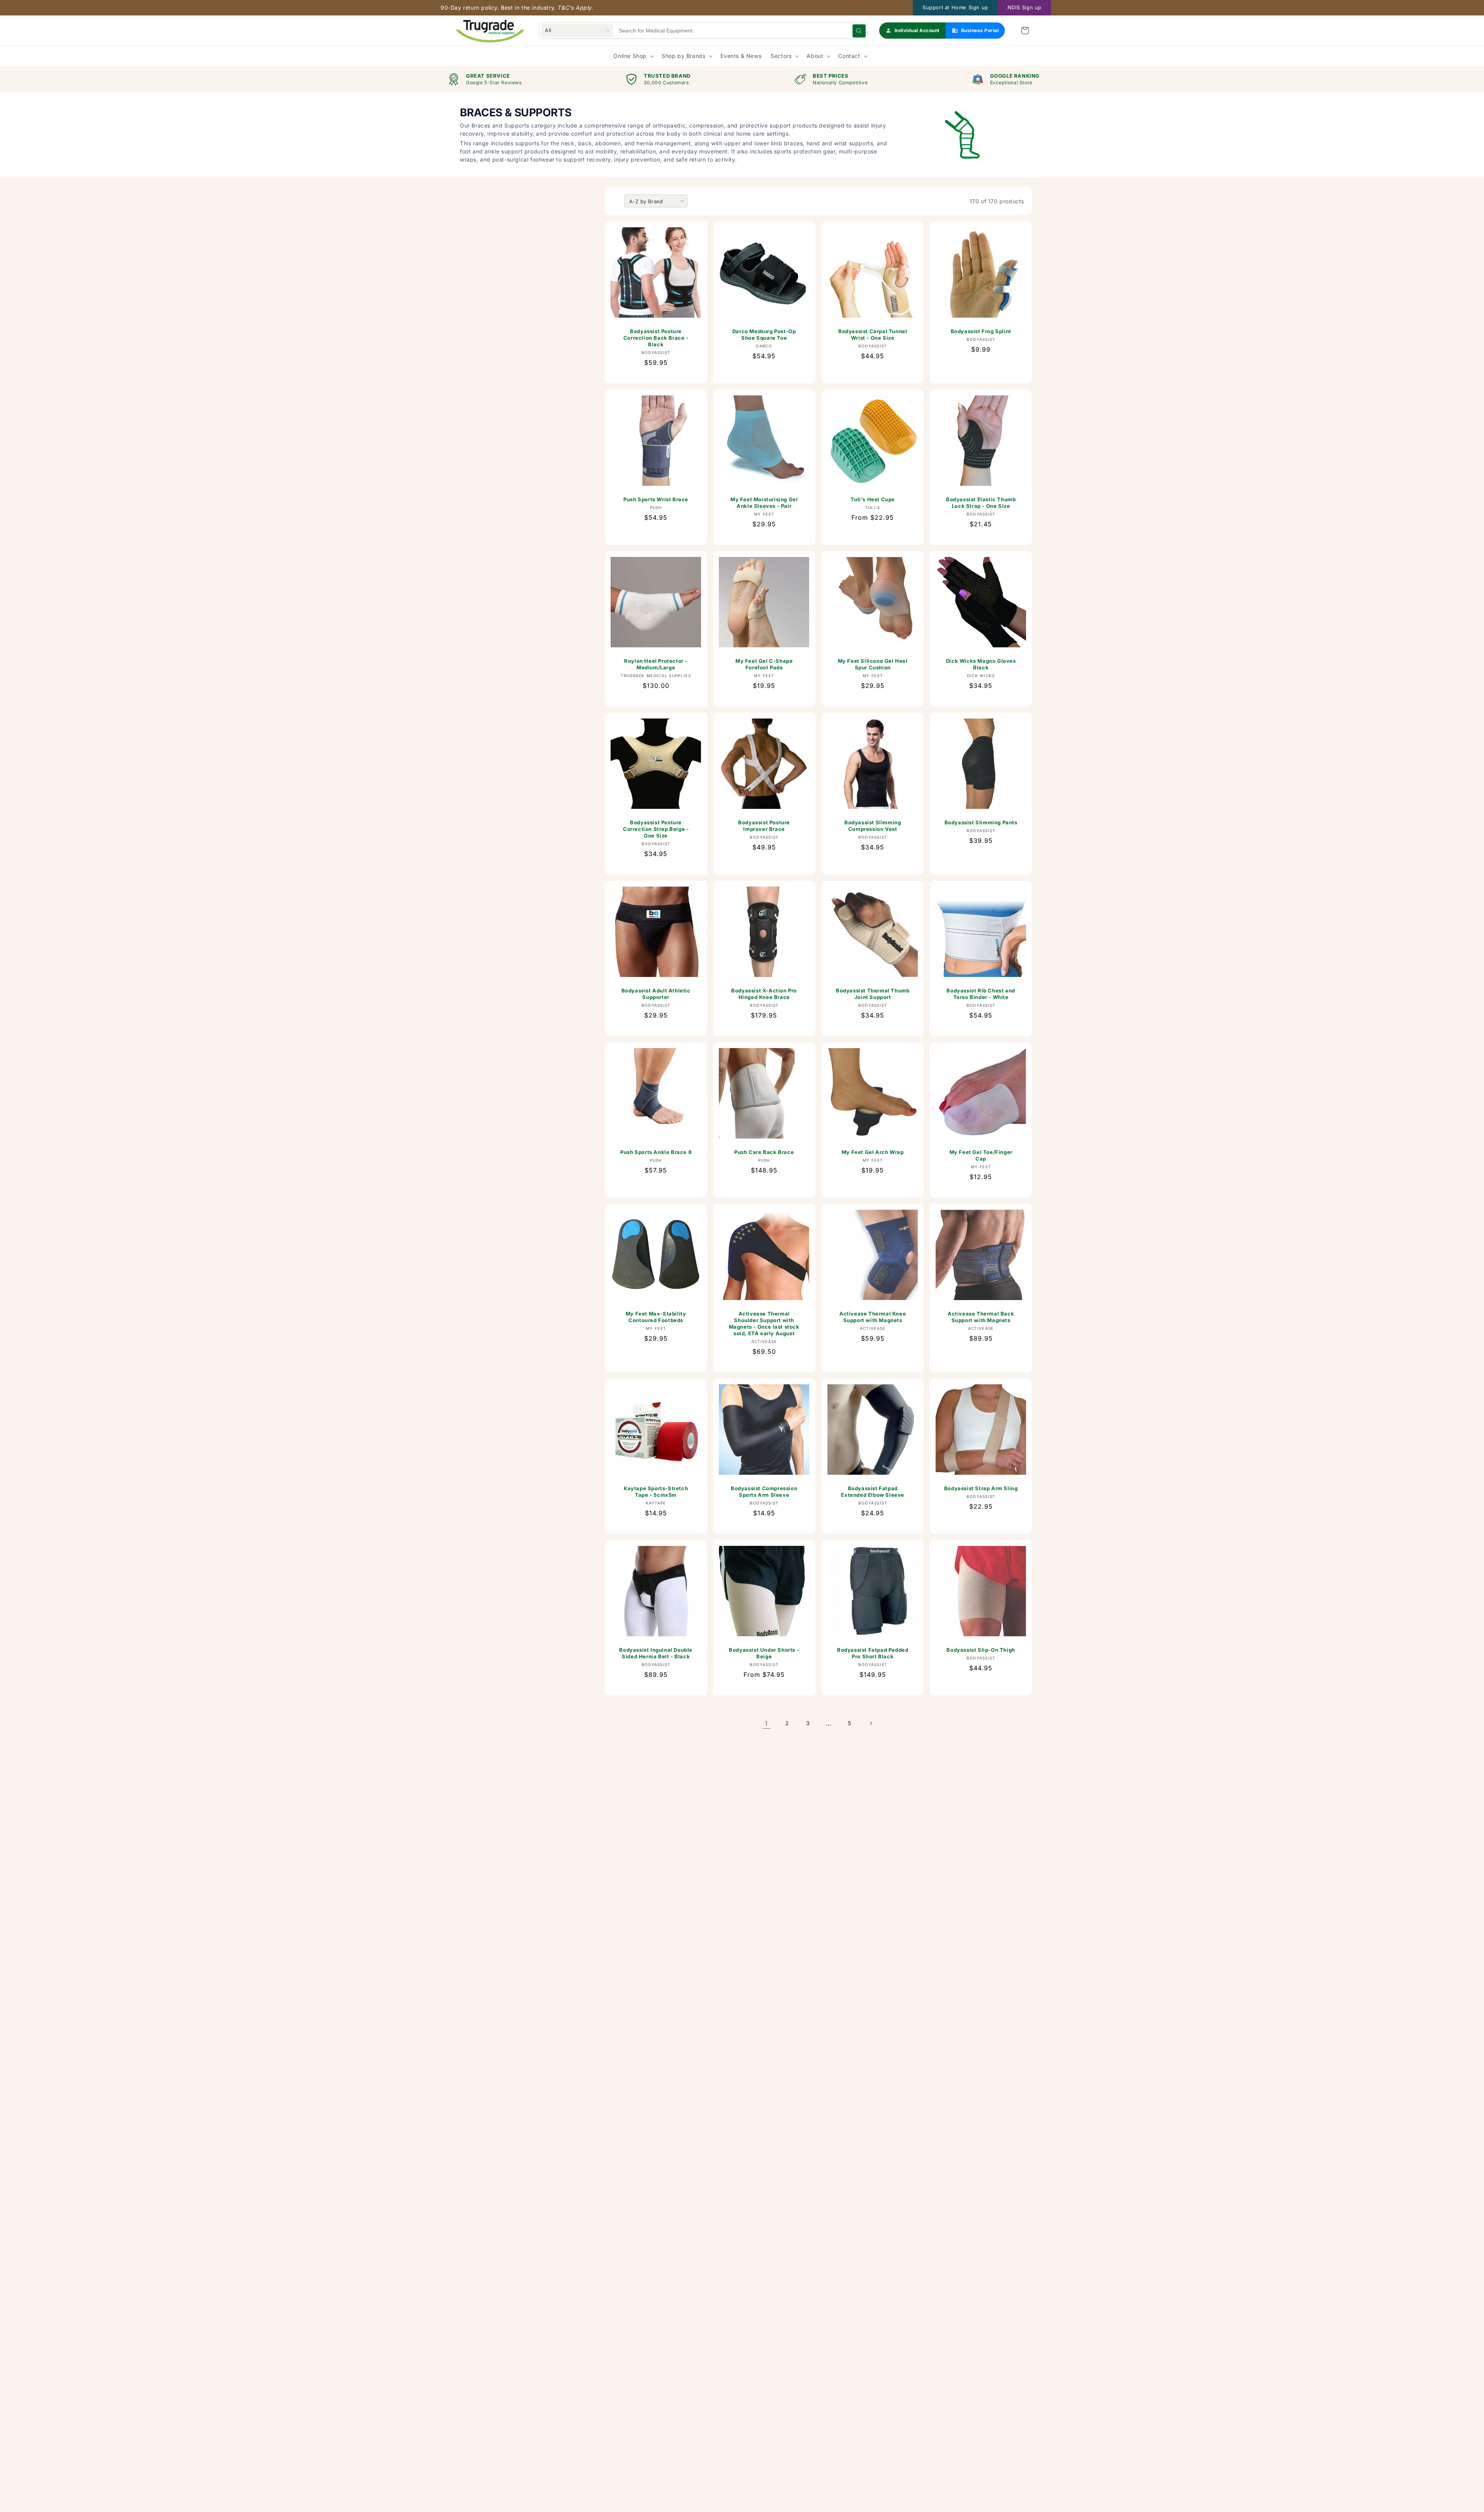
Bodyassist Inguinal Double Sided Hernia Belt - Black (656, 1653)
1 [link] (766, 1723)
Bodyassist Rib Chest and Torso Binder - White (981, 994)
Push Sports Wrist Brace (656, 499)
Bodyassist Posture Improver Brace (764, 826)
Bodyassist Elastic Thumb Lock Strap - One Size (981, 503)
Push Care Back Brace (764, 1152)
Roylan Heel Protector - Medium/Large (656, 664)
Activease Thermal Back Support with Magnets (981, 1317)
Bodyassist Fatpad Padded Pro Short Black (872, 1653)
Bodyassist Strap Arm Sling (981, 1488)
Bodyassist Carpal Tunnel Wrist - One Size (872, 334)
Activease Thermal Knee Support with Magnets (873, 1317)
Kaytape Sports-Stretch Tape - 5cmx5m (656, 1492)
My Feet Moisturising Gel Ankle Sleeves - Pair (764, 503)
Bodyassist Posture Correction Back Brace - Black (656, 338)
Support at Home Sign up (955, 7)
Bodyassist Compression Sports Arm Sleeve (764, 1492)
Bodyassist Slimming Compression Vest (872, 826)
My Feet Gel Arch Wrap (872, 1152)
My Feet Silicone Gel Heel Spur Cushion (872, 664)
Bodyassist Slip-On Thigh (981, 1650)
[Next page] (871, 1723)
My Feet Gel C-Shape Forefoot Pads (764, 664)
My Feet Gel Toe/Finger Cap (981, 1155)
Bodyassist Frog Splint (981, 331)
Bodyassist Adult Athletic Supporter (656, 994)
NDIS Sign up (1025, 7)
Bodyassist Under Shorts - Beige (764, 1653)
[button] (1025, 31)
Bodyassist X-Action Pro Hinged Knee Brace (764, 994)
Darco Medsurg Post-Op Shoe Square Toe (764, 334)
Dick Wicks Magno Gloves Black (981, 664)
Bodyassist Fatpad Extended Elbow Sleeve (873, 1492)
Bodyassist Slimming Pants (981, 822)
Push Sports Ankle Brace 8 (656, 1152)
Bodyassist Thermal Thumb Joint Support (872, 994)
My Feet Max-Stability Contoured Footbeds (656, 1317)
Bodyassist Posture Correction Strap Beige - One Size (656, 829)
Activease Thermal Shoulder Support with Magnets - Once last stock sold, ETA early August (764, 1323)
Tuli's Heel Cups (873, 499)
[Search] (859, 31)
